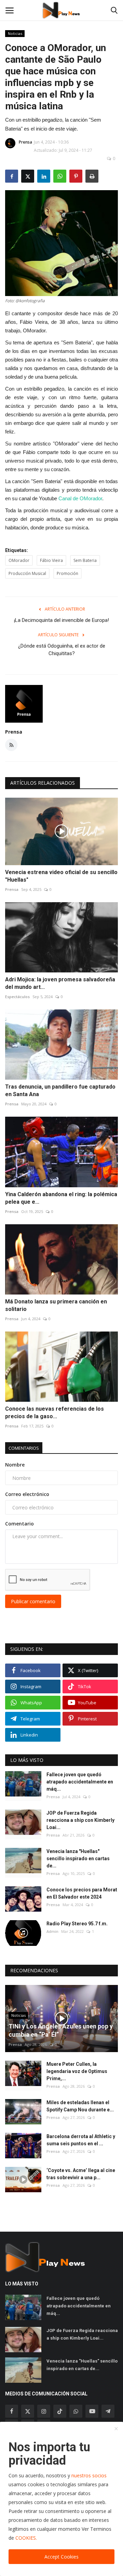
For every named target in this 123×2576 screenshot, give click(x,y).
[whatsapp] (76, 2411)
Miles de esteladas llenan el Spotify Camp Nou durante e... (80, 2106)
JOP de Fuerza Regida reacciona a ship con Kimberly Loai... (80, 1820)
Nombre (15, 1465)
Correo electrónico (27, 1494)
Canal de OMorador (80, 498)
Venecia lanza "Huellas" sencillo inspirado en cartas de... (78, 1859)
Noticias (15, 33)
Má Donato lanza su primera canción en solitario (56, 1305)
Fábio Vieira (51, 560)
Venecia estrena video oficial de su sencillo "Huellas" (61, 876)
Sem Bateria (85, 560)
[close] (116, 2429)
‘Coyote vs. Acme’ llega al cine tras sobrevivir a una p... (81, 2174)
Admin (52, 1931)
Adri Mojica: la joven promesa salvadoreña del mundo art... (60, 983)
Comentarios (24, 1448)
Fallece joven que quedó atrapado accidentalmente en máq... (80, 1782)
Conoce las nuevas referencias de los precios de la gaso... (54, 1413)
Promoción (67, 573)
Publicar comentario (33, 1601)
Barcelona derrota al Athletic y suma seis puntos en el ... (81, 2140)
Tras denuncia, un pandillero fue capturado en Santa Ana (60, 1090)
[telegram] (108, 2411)
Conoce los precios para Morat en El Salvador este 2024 (82, 1893)
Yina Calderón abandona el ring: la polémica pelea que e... (61, 1198)
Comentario (19, 1524)
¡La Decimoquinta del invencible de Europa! (61, 620)
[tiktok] (60, 2411)
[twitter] (28, 2411)
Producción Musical (27, 573)
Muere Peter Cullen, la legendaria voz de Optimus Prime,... (77, 2071)
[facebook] (12, 2411)
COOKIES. (26, 2538)
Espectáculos (17, 997)
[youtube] (92, 2411)
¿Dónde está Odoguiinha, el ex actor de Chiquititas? (62, 650)
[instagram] (44, 2411)
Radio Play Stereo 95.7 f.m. (77, 1924)
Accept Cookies (61, 2557)
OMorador (19, 560)
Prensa (25, 142)
